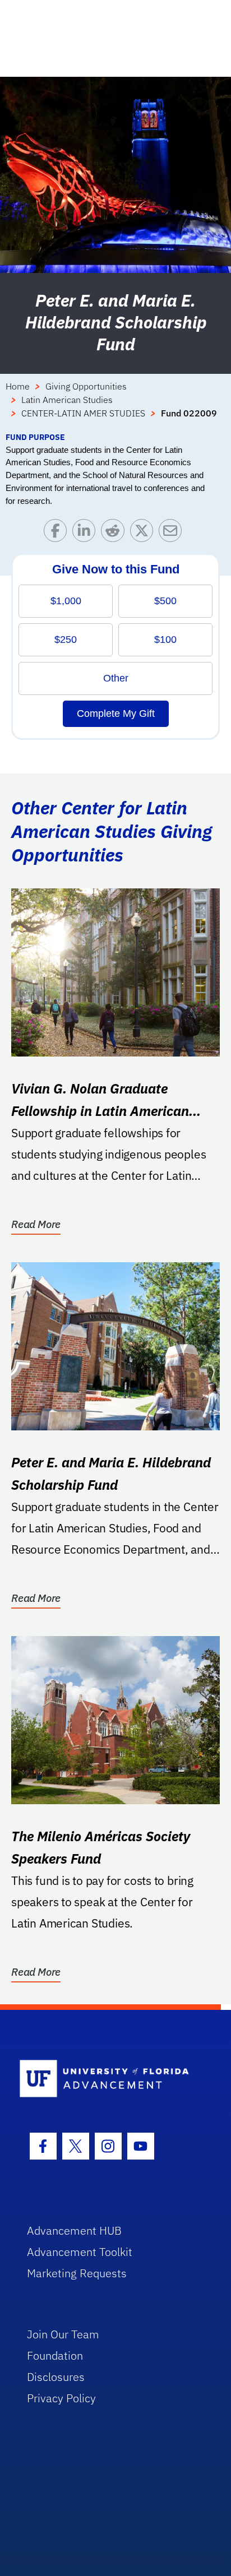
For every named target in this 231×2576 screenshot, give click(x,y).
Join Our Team (63, 2334)
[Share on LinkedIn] (87, 533)
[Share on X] (144, 533)
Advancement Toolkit (80, 2252)
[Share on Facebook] (58, 533)
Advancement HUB (74, 2230)
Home (18, 386)
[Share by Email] (173, 533)
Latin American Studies (67, 400)
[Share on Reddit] (115, 533)
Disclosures (56, 2377)
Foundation (55, 2355)
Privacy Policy (61, 2398)
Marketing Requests (77, 2273)
